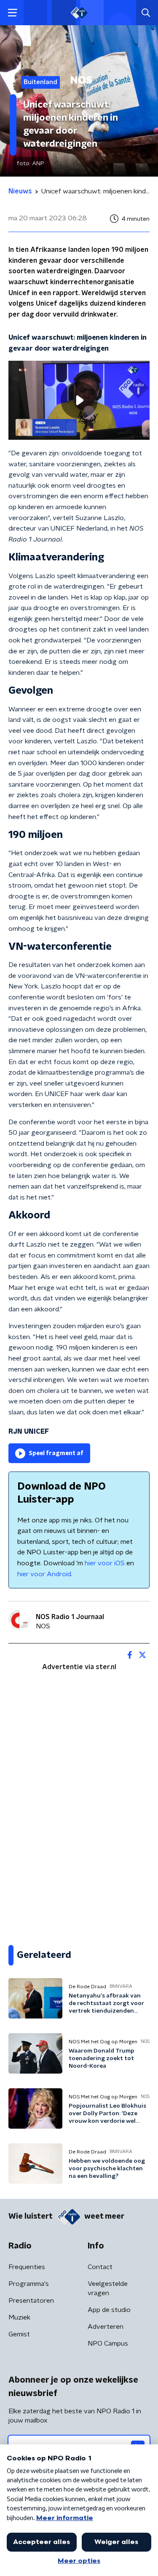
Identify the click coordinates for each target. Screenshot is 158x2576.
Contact (100, 2267)
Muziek (19, 2317)
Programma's (29, 2284)
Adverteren (106, 2327)
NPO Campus (108, 2343)
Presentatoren (31, 2301)
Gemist (19, 2334)
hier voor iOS (105, 1563)
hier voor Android (44, 1574)
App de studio (109, 2310)
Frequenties (27, 2267)
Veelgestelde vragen (108, 2288)
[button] (12, 13)
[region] (79, 400)
